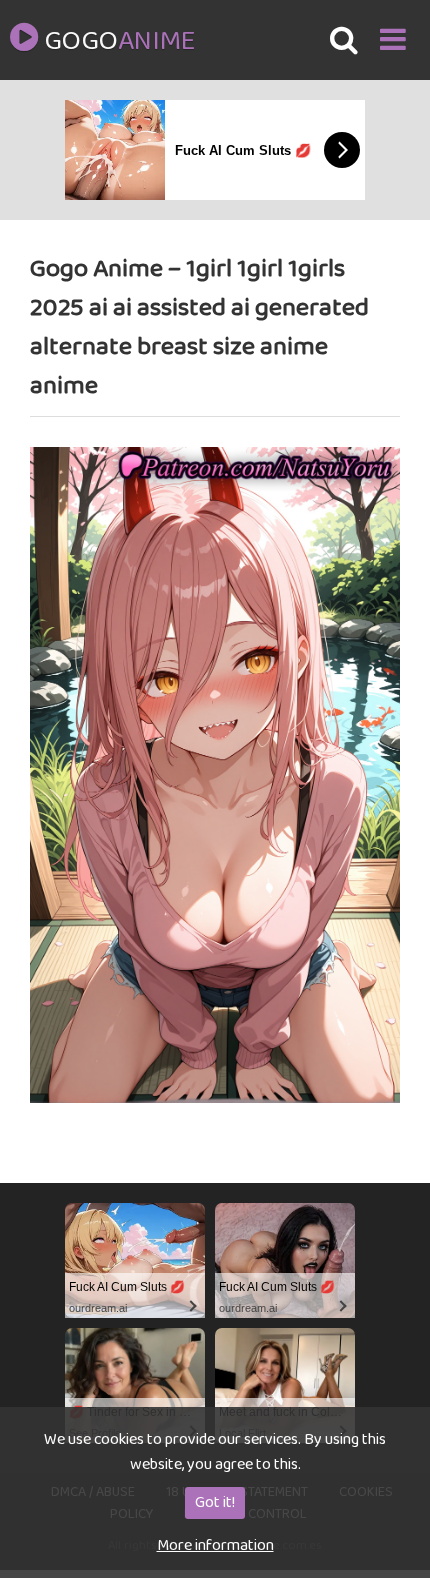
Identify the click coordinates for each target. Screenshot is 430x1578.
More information (215, 1545)
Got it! (215, 1502)
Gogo (119, 42)
